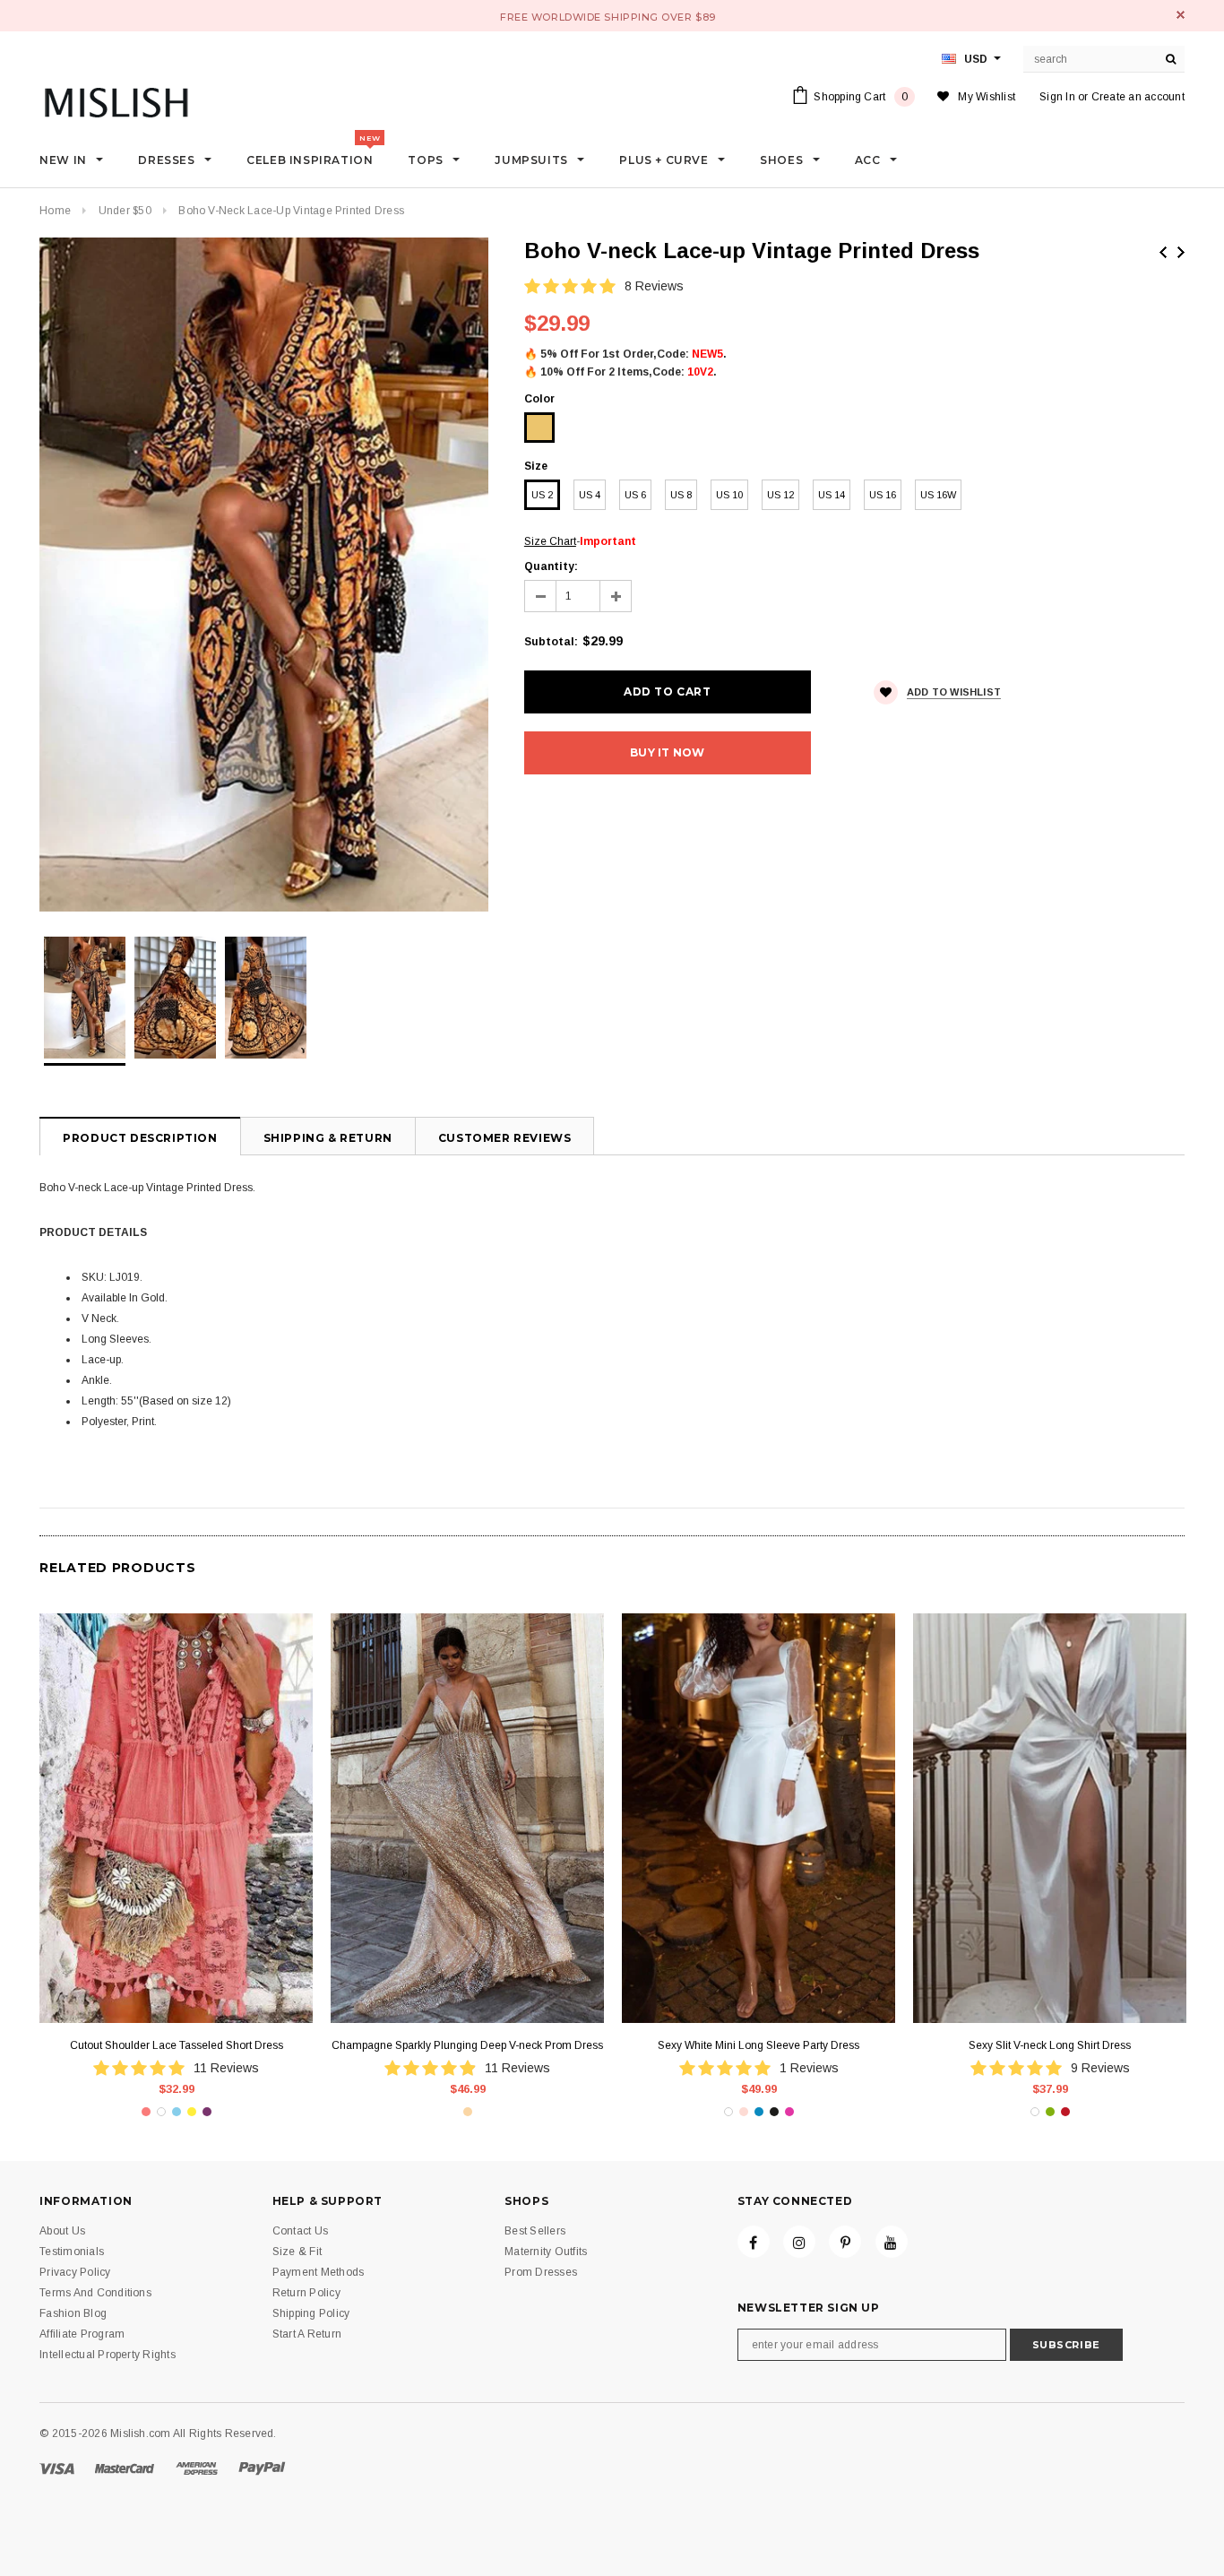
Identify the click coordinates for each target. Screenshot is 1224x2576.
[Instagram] (799, 2242)
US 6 (635, 495)
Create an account (1138, 97)
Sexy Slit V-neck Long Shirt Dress (1050, 2045)
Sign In (1057, 97)
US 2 (542, 495)
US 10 (729, 495)
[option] (264, 575)
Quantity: (551, 566)
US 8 (681, 495)
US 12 (780, 495)
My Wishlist (987, 97)
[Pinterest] (845, 2242)
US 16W (938, 495)
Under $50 (125, 211)
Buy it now (667, 752)
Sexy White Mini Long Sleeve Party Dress (759, 2045)
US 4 (590, 495)
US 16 (883, 495)
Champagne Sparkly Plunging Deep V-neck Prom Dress (467, 2045)
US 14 (832, 495)
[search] (1171, 59)
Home (55, 211)
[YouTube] (892, 2242)
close (1181, 15)
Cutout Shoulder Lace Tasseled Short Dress (177, 2045)
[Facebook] (754, 2242)
